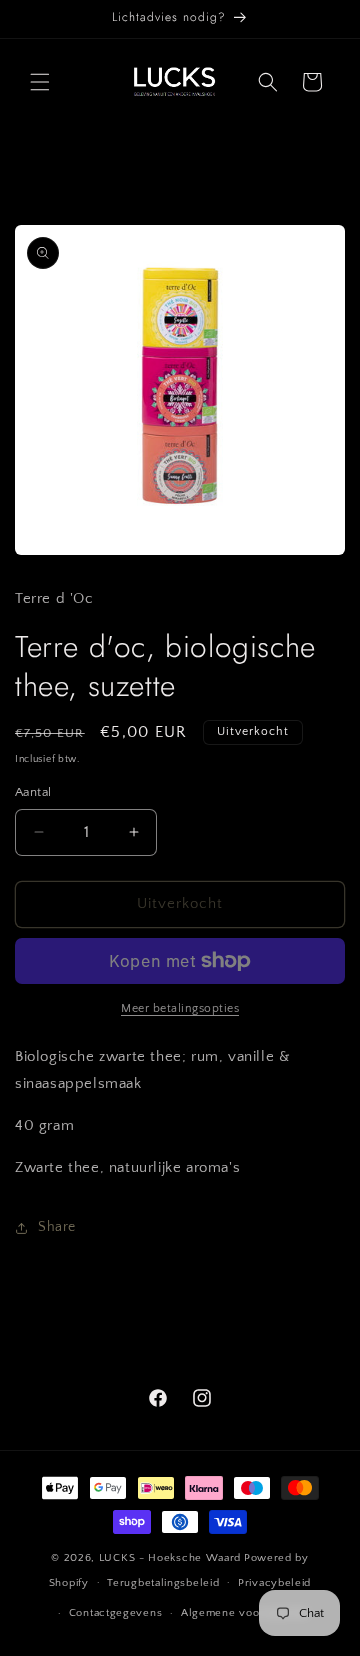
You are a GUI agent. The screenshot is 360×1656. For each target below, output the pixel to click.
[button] (40, 82)
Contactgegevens (116, 1613)
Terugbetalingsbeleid (163, 1583)
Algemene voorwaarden (245, 1613)
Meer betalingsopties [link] (180, 1008)
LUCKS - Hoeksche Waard (170, 1558)
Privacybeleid (274, 1583)
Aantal (33, 792)
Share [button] (57, 1227)
